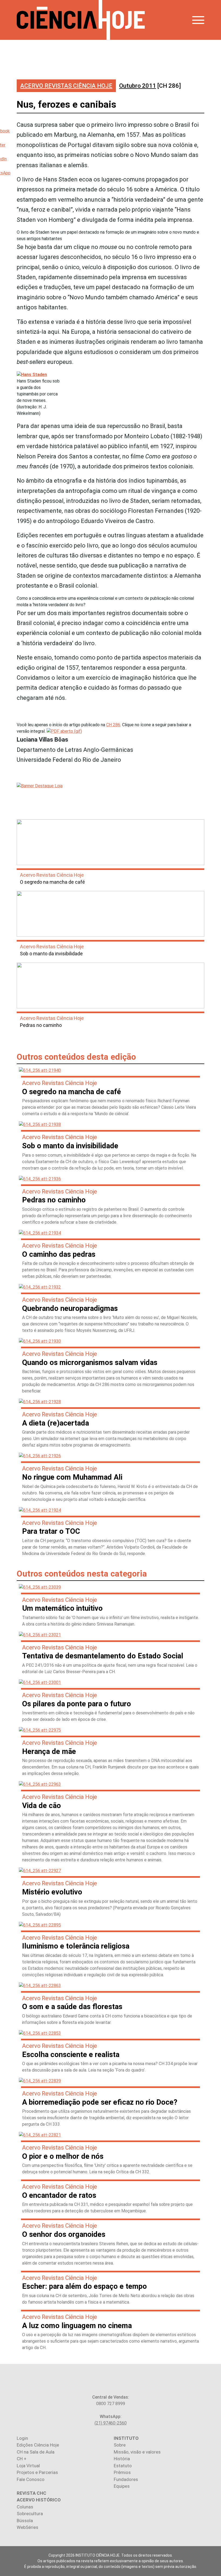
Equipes (122, 2486)
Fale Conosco (31, 2479)
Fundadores (126, 2479)
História (122, 2459)
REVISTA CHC (32, 2493)
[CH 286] (150, 86)
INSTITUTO (126, 2438)
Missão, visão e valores (137, 2452)
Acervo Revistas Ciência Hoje (66, 86)
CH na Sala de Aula (36, 2452)
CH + (22, 2459)
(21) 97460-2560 (111, 2423)
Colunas (25, 2507)
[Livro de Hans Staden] (64, 731)
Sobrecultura (30, 2514)
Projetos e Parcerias (37, 2472)
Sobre (120, 2445)
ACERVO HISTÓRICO (39, 2500)
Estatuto (123, 2466)
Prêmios (122, 2472)
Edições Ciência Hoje (38, 2445)
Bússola (25, 2521)
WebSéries (27, 2527)
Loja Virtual (28, 2466)
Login (22, 2438)
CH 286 (113, 725)
